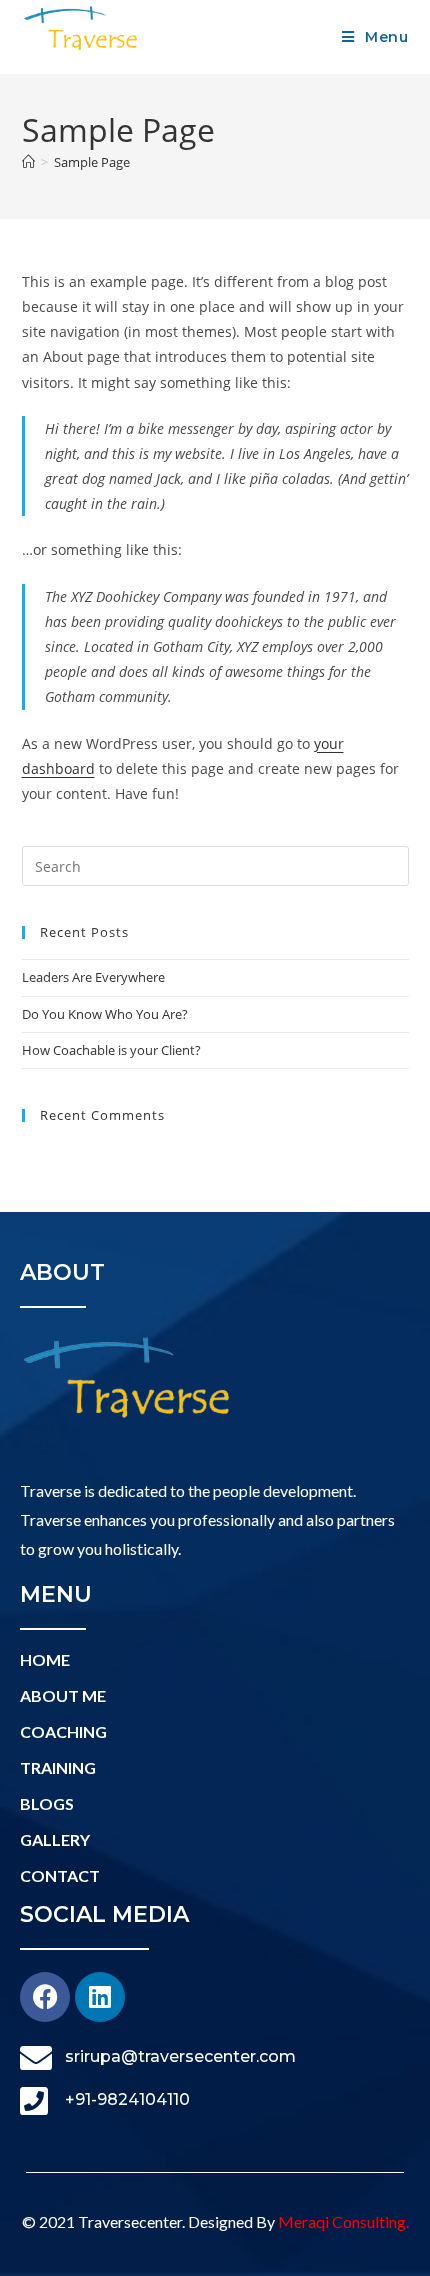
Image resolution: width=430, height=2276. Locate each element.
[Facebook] (45, 1997)
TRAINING (58, 1767)
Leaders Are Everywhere (93, 977)
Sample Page (92, 162)
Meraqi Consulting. (343, 2221)
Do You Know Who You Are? (105, 1014)
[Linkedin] (100, 1997)
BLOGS (47, 1803)
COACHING (63, 1731)
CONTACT (60, 1875)
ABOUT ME (63, 1695)
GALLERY (55, 1839)
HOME (45, 1659)
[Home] (28, 162)
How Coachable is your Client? (111, 1050)
